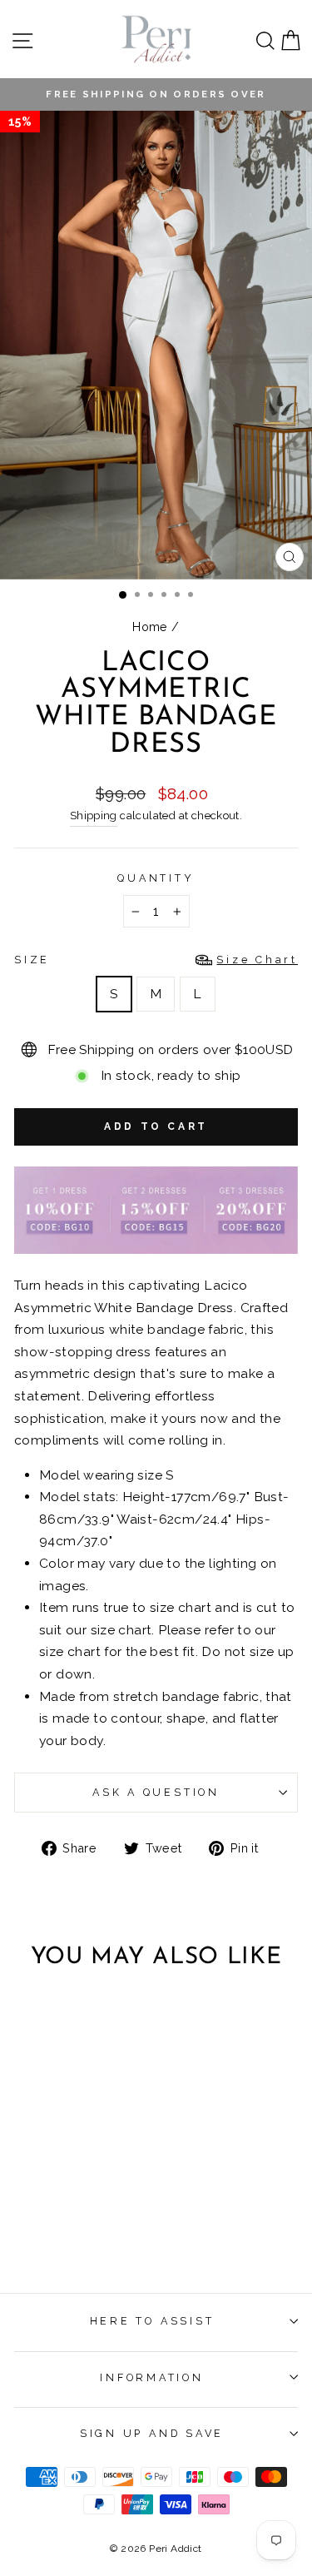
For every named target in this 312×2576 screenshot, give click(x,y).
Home (150, 627)
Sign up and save (152, 2433)
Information (151, 2377)
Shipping (94, 816)
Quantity (156, 878)
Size (156, 960)
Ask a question (156, 1792)
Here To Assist (152, 2321)
